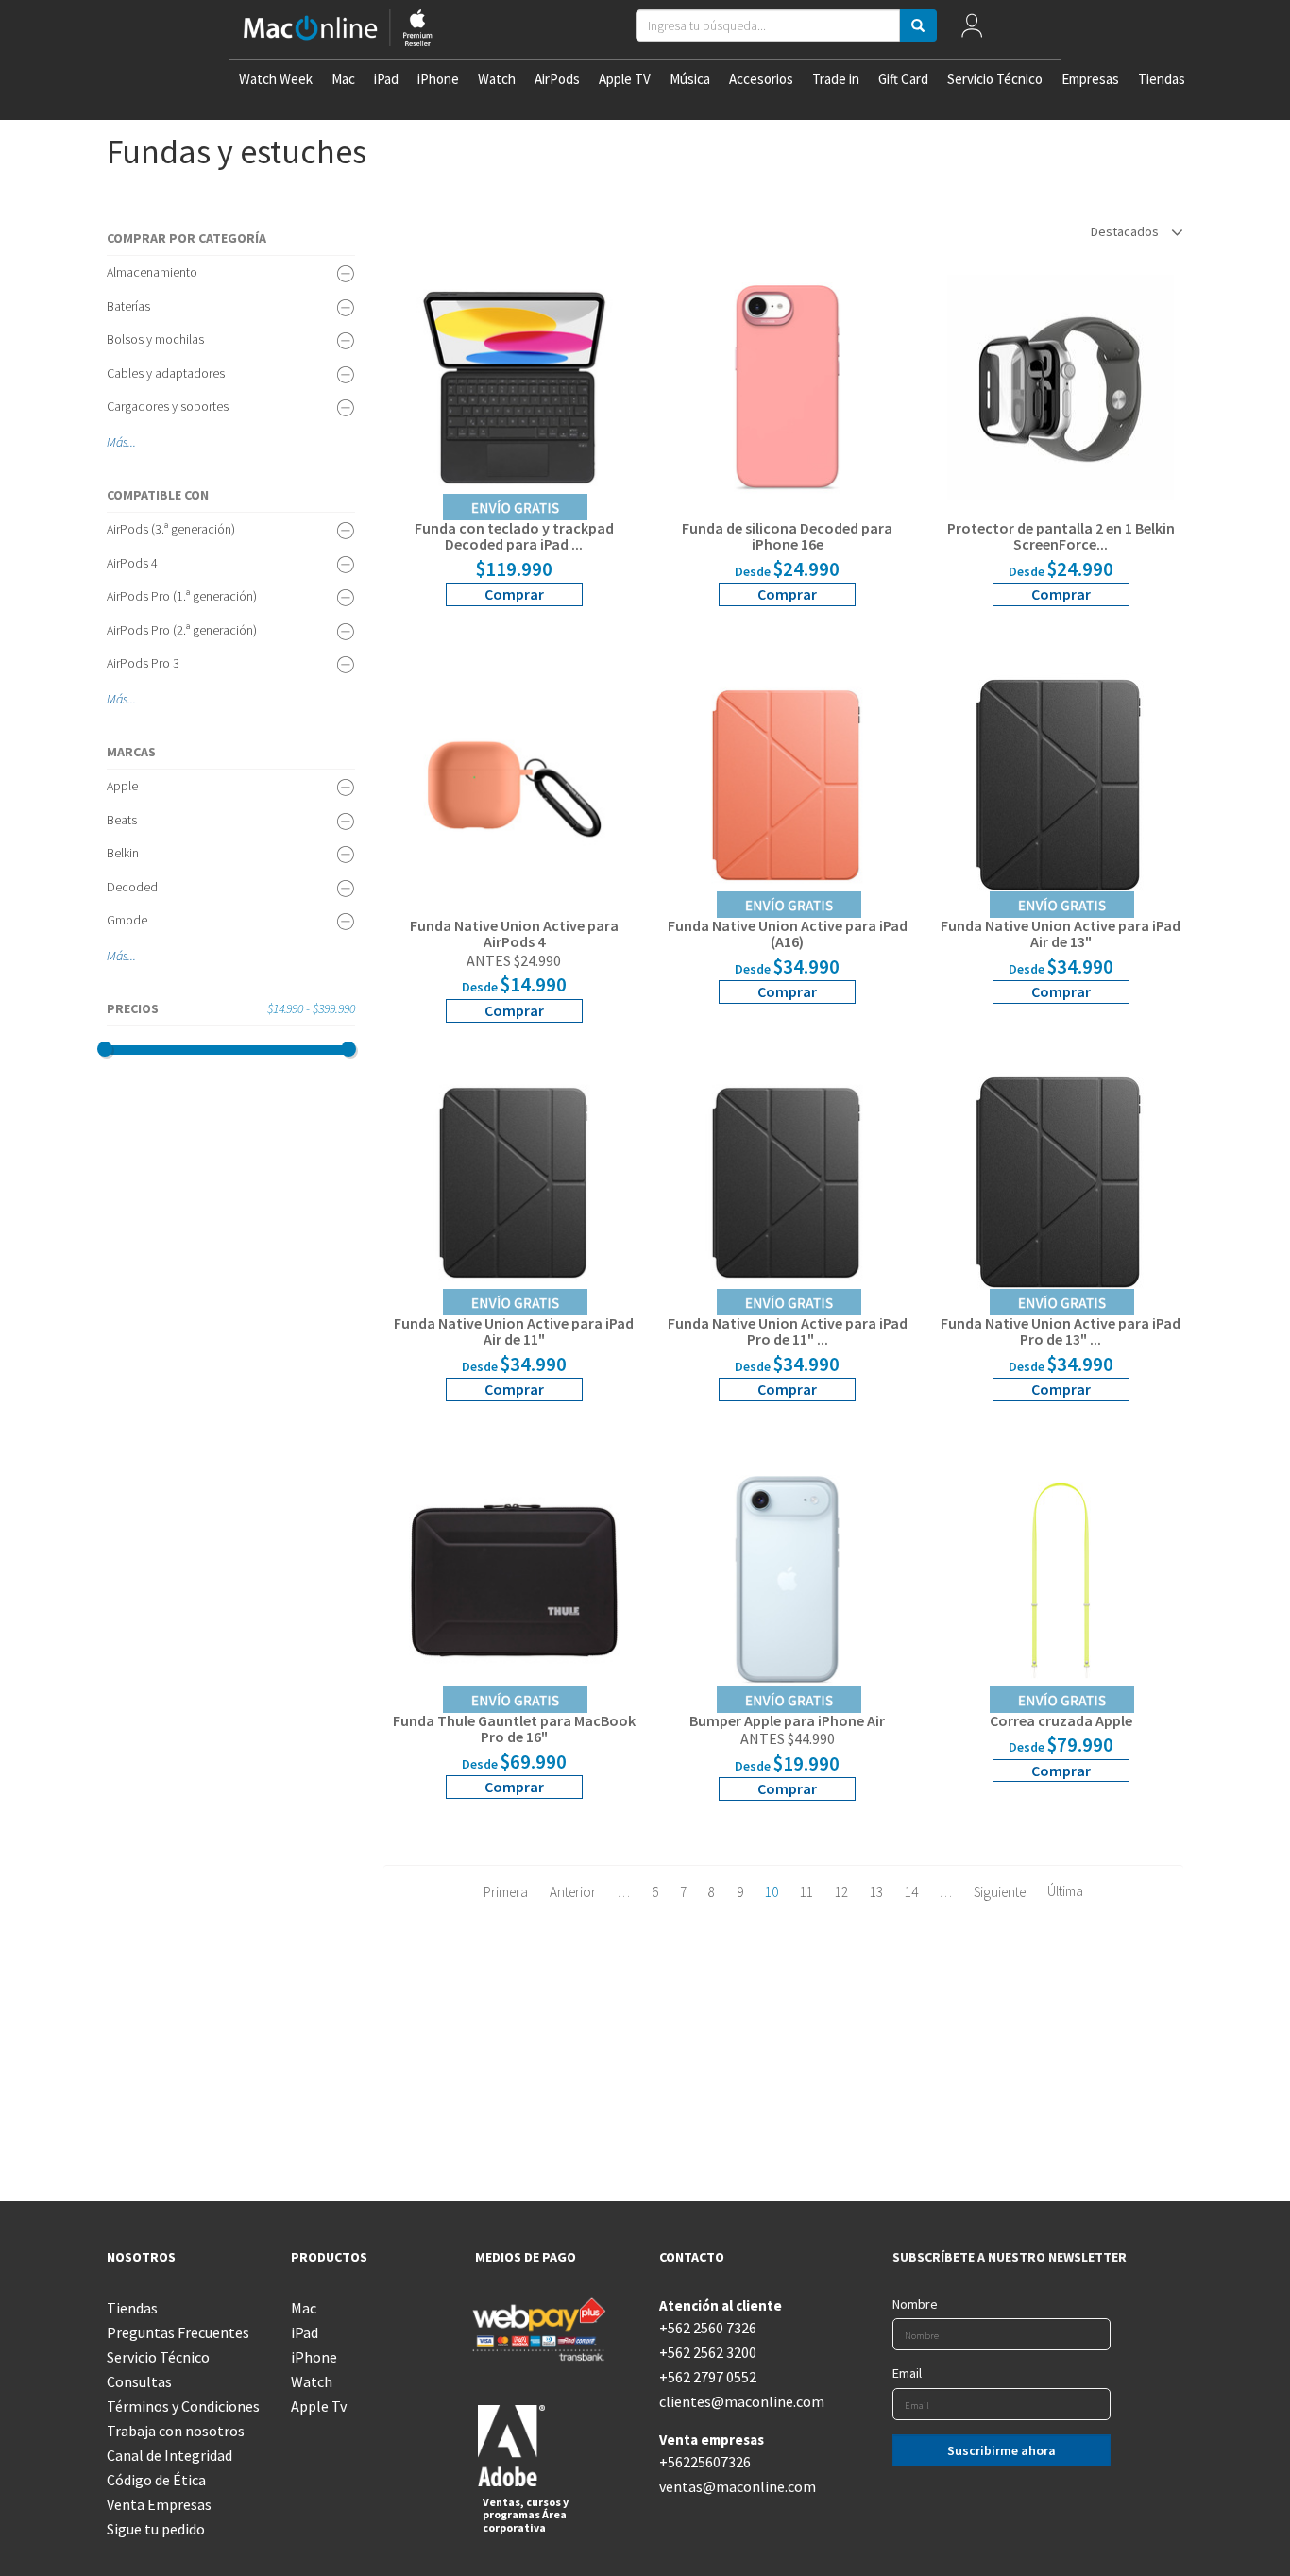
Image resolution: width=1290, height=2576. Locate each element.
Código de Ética (156, 2480)
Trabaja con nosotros (176, 2431)
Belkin (123, 853)
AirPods (557, 79)
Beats (122, 820)
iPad (386, 79)
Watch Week (276, 79)
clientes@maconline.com (737, 2401)
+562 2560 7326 (708, 2328)
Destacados (1126, 231)
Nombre (915, 2304)
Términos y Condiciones (183, 2406)
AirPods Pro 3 (143, 663)
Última (1065, 1891)
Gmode (127, 920)
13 (876, 1892)
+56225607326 (705, 2462)
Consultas (139, 2381)
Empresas (1090, 79)
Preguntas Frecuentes (178, 2332)
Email (907, 2373)
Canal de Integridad (170, 2455)
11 (806, 1892)
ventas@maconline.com (737, 2486)
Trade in (836, 79)
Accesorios (761, 79)
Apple (122, 786)
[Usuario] (971, 30)
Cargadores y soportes (168, 406)
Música (690, 79)
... (132, 442)
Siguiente (1000, 1892)
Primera (506, 1892)
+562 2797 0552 (708, 2377)
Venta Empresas (159, 2504)
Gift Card (903, 79)
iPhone (438, 79)
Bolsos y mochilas (155, 339)
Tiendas (1162, 79)
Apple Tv (319, 2406)
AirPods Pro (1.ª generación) (182, 596)
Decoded (132, 887)
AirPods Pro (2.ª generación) (182, 630)
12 (841, 1892)
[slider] (105, 1049)
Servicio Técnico (995, 79)
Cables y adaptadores (166, 373)
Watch (497, 79)
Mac (343, 79)
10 (772, 1892)
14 (911, 1892)
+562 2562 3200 (708, 2352)
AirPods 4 (132, 563)
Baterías (128, 306)
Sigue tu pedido (156, 2529)
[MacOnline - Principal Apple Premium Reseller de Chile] (338, 30)
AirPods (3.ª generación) (171, 529)
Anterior (573, 1892)
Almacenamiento (152, 272)
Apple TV (625, 79)
